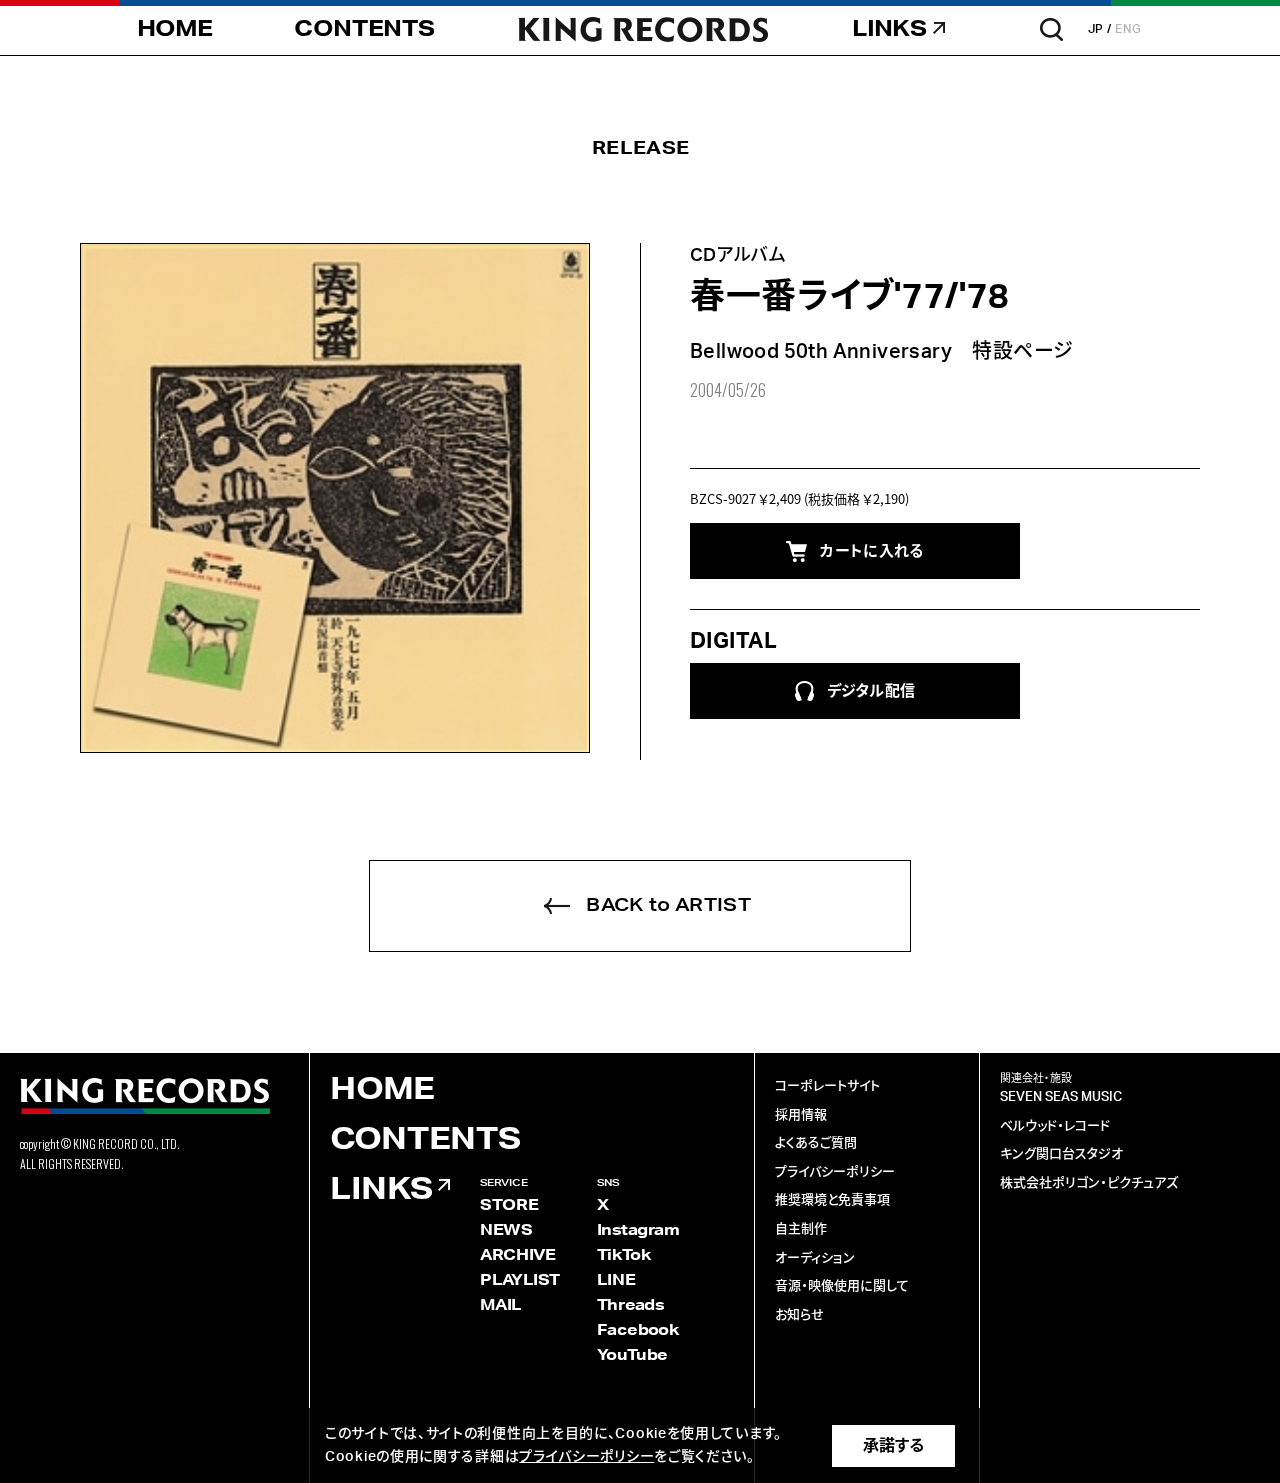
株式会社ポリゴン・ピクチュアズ (1089, 1183)
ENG (1128, 29)
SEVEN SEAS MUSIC (1061, 1097)
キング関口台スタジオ (1061, 1154)
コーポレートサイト (827, 1086)
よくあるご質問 (816, 1143)
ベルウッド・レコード (1055, 1126)
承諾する (893, 1446)
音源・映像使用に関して (842, 1286)
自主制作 (801, 1229)
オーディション (815, 1258)
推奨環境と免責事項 (832, 1200)
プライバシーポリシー (835, 1172)
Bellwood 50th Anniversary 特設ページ (881, 352)
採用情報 (801, 1115)
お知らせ (799, 1315)
